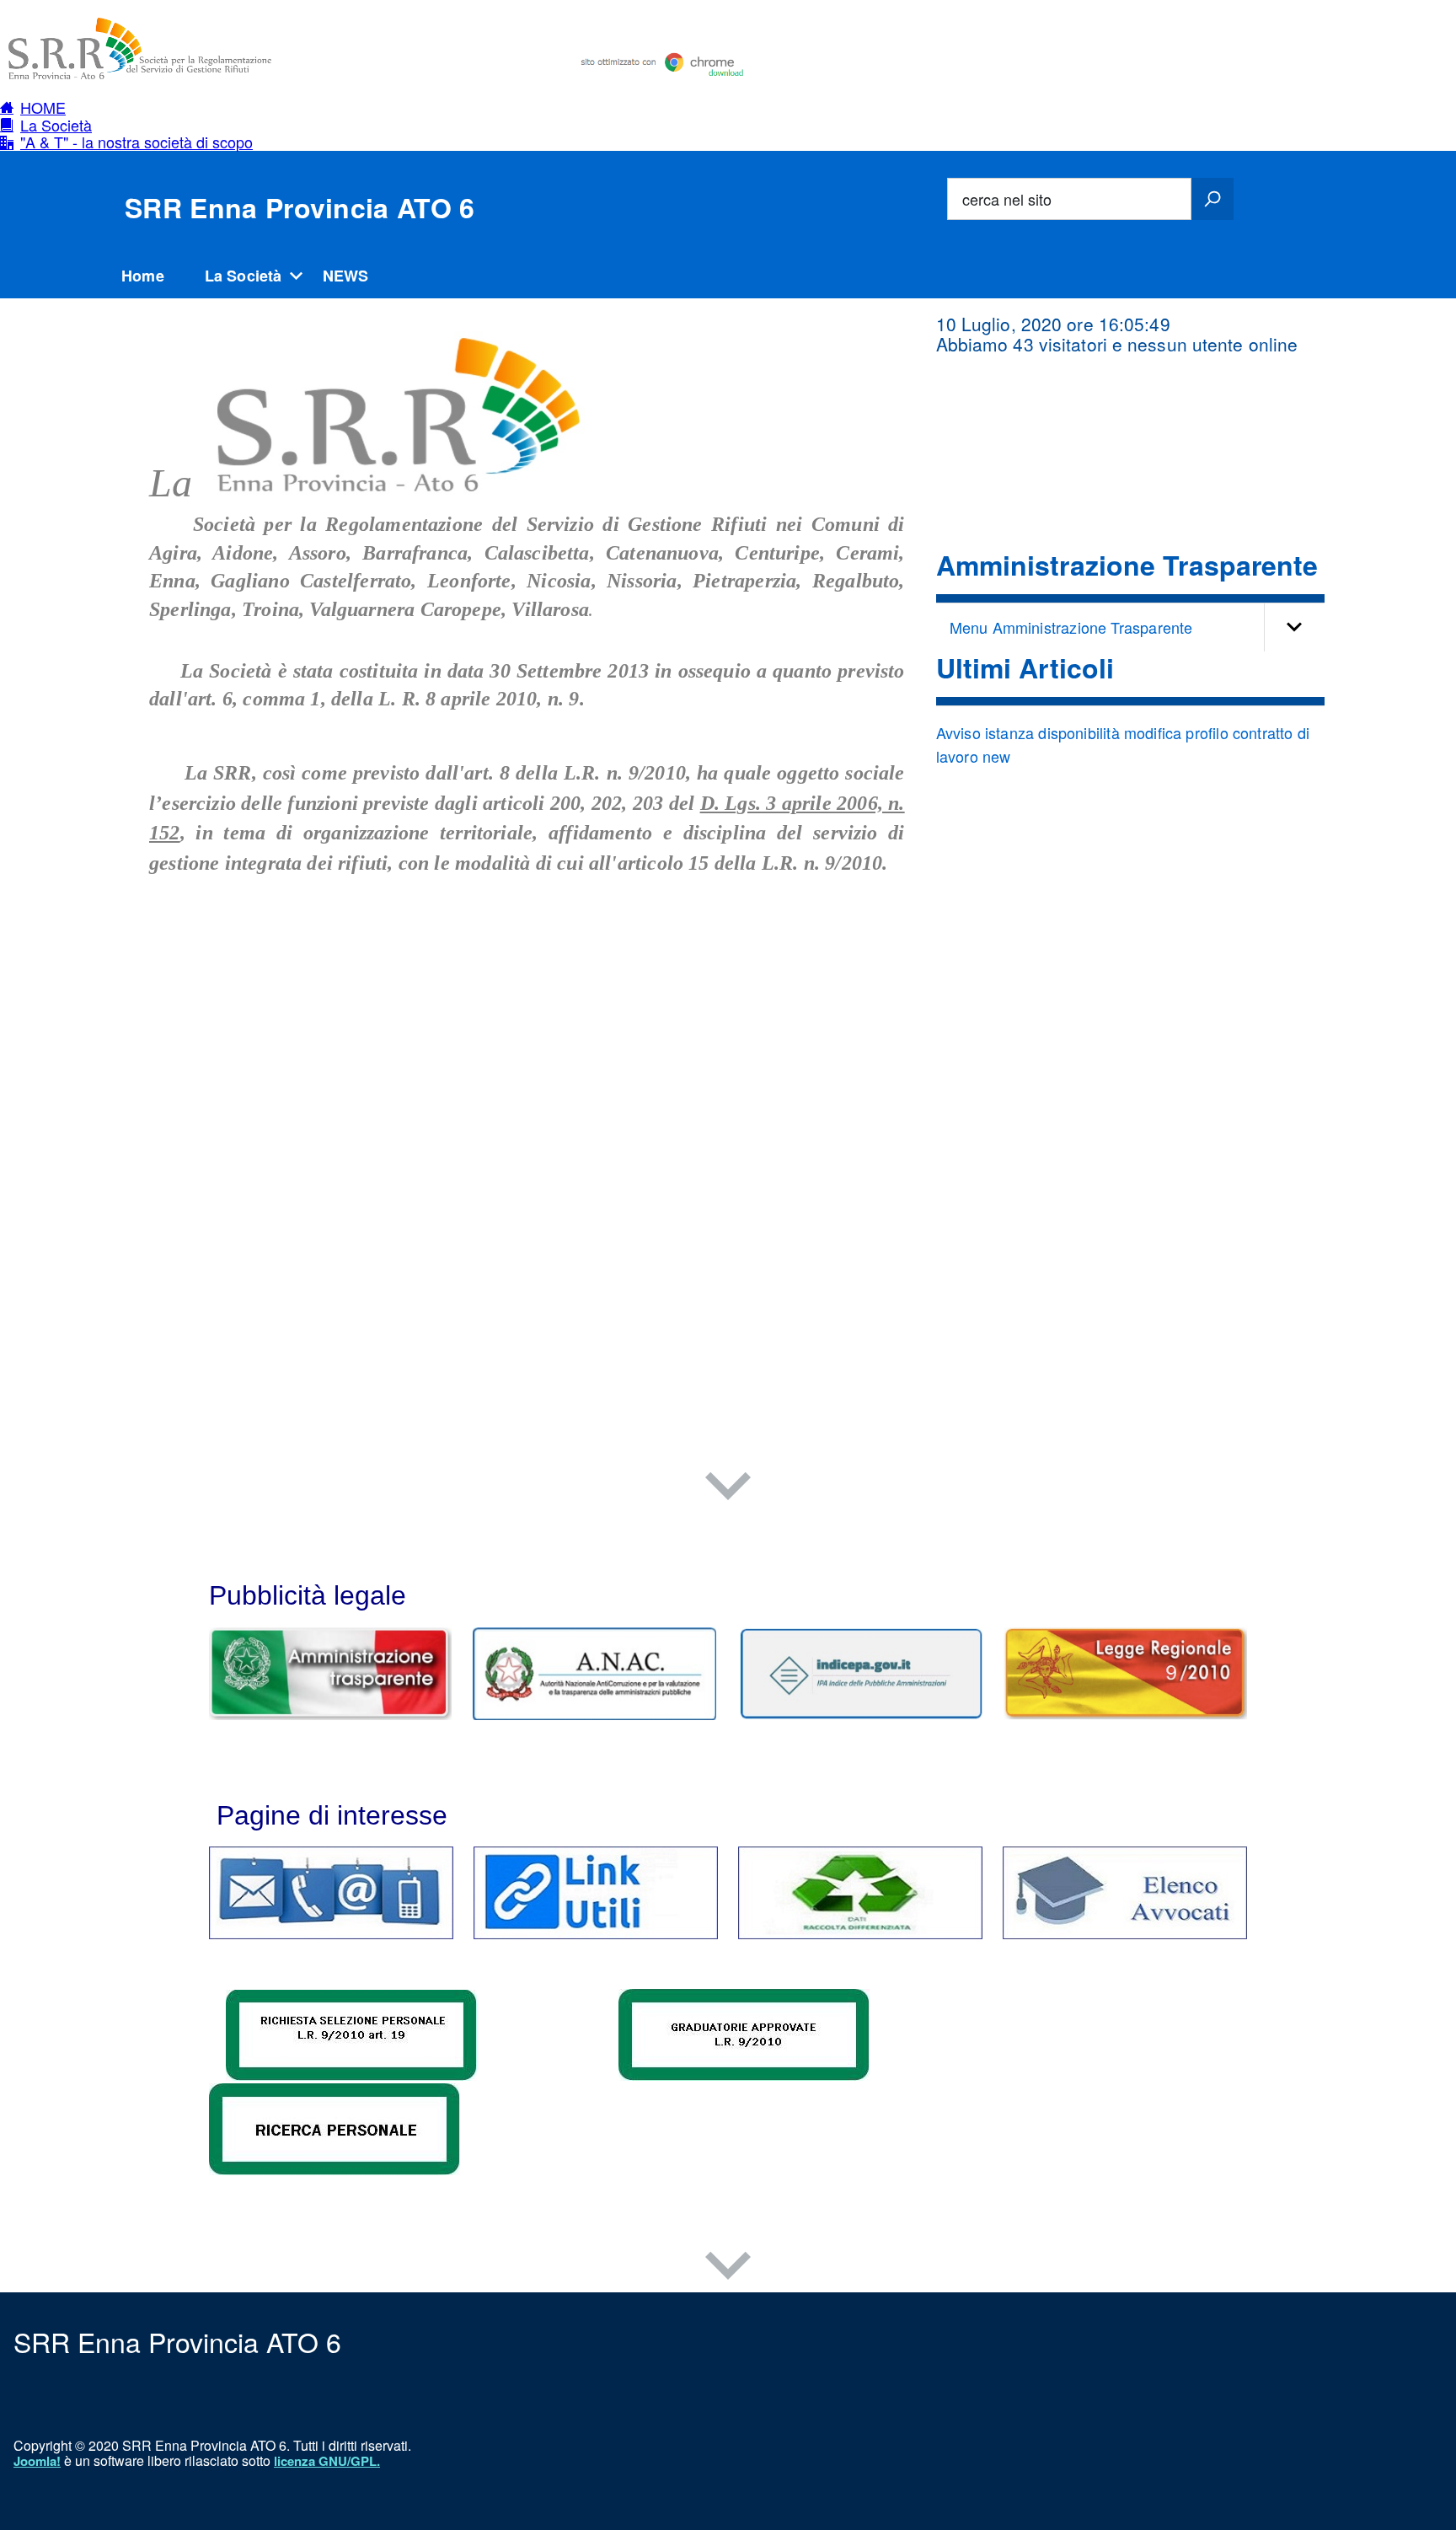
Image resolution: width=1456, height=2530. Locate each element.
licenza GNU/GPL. (327, 2461)
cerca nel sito (1007, 199)
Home (143, 276)
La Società (244, 276)
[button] (126, 107)
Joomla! (37, 2461)
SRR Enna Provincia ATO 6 (300, 207)
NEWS (346, 276)
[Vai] (1212, 199)
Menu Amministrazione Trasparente (1071, 627)
